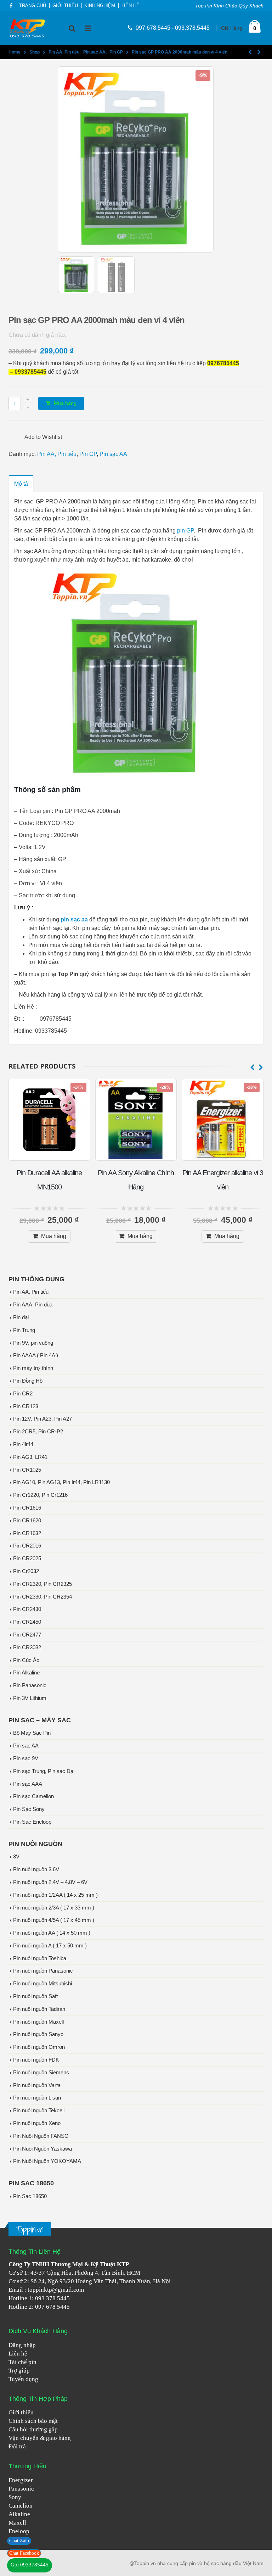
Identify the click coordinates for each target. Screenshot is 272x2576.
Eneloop (19, 2531)
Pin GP (88, 454)
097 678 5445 (52, 2307)
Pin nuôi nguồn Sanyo (38, 2034)
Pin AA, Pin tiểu (57, 454)
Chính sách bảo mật (33, 2421)
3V (16, 1857)
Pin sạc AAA (28, 1784)
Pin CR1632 (27, 1533)
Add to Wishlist (43, 437)
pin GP (185, 531)
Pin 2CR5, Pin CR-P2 (38, 1432)
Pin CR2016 (27, 1546)
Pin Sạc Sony (29, 1809)
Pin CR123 (26, 1406)
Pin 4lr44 (23, 1444)
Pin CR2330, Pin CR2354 (42, 1597)
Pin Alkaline (26, 1673)
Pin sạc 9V (26, 1758)
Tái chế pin (22, 2362)
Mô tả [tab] (21, 484)
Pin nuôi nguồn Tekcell (39, 2111)
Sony (15, 2497)
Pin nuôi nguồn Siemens (41, 2073)
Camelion (21, 2506)
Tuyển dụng (23, 2379)
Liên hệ (18, 2354)
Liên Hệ (131, 6)
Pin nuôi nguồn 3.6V (36, 1869)
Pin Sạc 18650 (30, 2196)
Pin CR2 (23, 1394)
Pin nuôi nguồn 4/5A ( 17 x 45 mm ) (54, 1920)
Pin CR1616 (27, 1508)
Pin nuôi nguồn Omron (39, 2047)
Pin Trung (24, 1330)
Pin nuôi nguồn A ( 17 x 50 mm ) (50, 1946)
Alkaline (19, 2514)
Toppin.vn (30, 2229)
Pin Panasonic (30, 1685)
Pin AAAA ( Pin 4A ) (36, 1355)
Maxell (17, 2523)
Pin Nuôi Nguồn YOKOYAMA (47, 2161)
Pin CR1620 (27, 1521)
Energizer (21, 2480)
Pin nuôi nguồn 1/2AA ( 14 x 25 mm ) (55, 1895)
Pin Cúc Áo (26, 1660)
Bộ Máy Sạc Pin (32, 1733)
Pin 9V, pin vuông (33, 1343)
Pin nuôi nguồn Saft (35, 1996)
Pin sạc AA (113, 454)
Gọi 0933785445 (30, 2565)
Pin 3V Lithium (30, 1698)
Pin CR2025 (27, 1559)
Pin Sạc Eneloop (32, 1822)
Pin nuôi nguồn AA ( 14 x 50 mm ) (52, 1933)
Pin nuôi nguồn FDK (36, 2060)
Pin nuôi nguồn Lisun (37, 2098)
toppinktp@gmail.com (56, 2290)
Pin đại (21, 1317)
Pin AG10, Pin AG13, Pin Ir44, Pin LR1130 (61, 1482)
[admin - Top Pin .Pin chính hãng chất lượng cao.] (28, 28)
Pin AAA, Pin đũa (33, 1305)
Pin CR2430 (27, 1609)
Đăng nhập (22, 2345)
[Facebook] (11, 6)
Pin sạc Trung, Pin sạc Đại (44, 1771)
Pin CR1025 (27, 1470)
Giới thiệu (21, 2412)
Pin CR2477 (27, 1635)
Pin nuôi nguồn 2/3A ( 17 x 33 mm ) (54, 1908)
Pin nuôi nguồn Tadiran (39, 2009)
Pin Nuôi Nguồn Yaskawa (42, 2149)
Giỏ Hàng (232, 28)
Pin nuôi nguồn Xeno (37, 2123)
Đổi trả (17, 2446)
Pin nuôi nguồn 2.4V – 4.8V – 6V (50, 1882)
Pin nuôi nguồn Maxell (38, 2022)
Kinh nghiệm (100, 6)
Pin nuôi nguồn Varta (37, 2085)
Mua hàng (65, 403)
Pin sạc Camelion (33, 1796)
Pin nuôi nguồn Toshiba (40, 1958)
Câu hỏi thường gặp (33, 2429)
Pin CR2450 (27, 1622)
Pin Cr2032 (26, 1571)
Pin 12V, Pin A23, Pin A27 (42, 1419)
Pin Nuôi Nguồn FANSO (41, 2136)
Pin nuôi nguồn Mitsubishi (42, 1984)
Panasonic (21, 2489)
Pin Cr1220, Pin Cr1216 (40, 1495)
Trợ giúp (19, 2371)
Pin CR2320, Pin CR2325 (42, 1584)
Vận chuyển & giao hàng (40, 2438)
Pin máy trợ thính (33, 1368)
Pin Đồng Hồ (28, 1381)
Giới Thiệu (65, 6)
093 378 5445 (52, 2298)
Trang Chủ (33, 6)
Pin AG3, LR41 (30, 1457)
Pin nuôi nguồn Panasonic (43, 1971)
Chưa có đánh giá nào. (37, 335)
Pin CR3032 (27, 1647)
